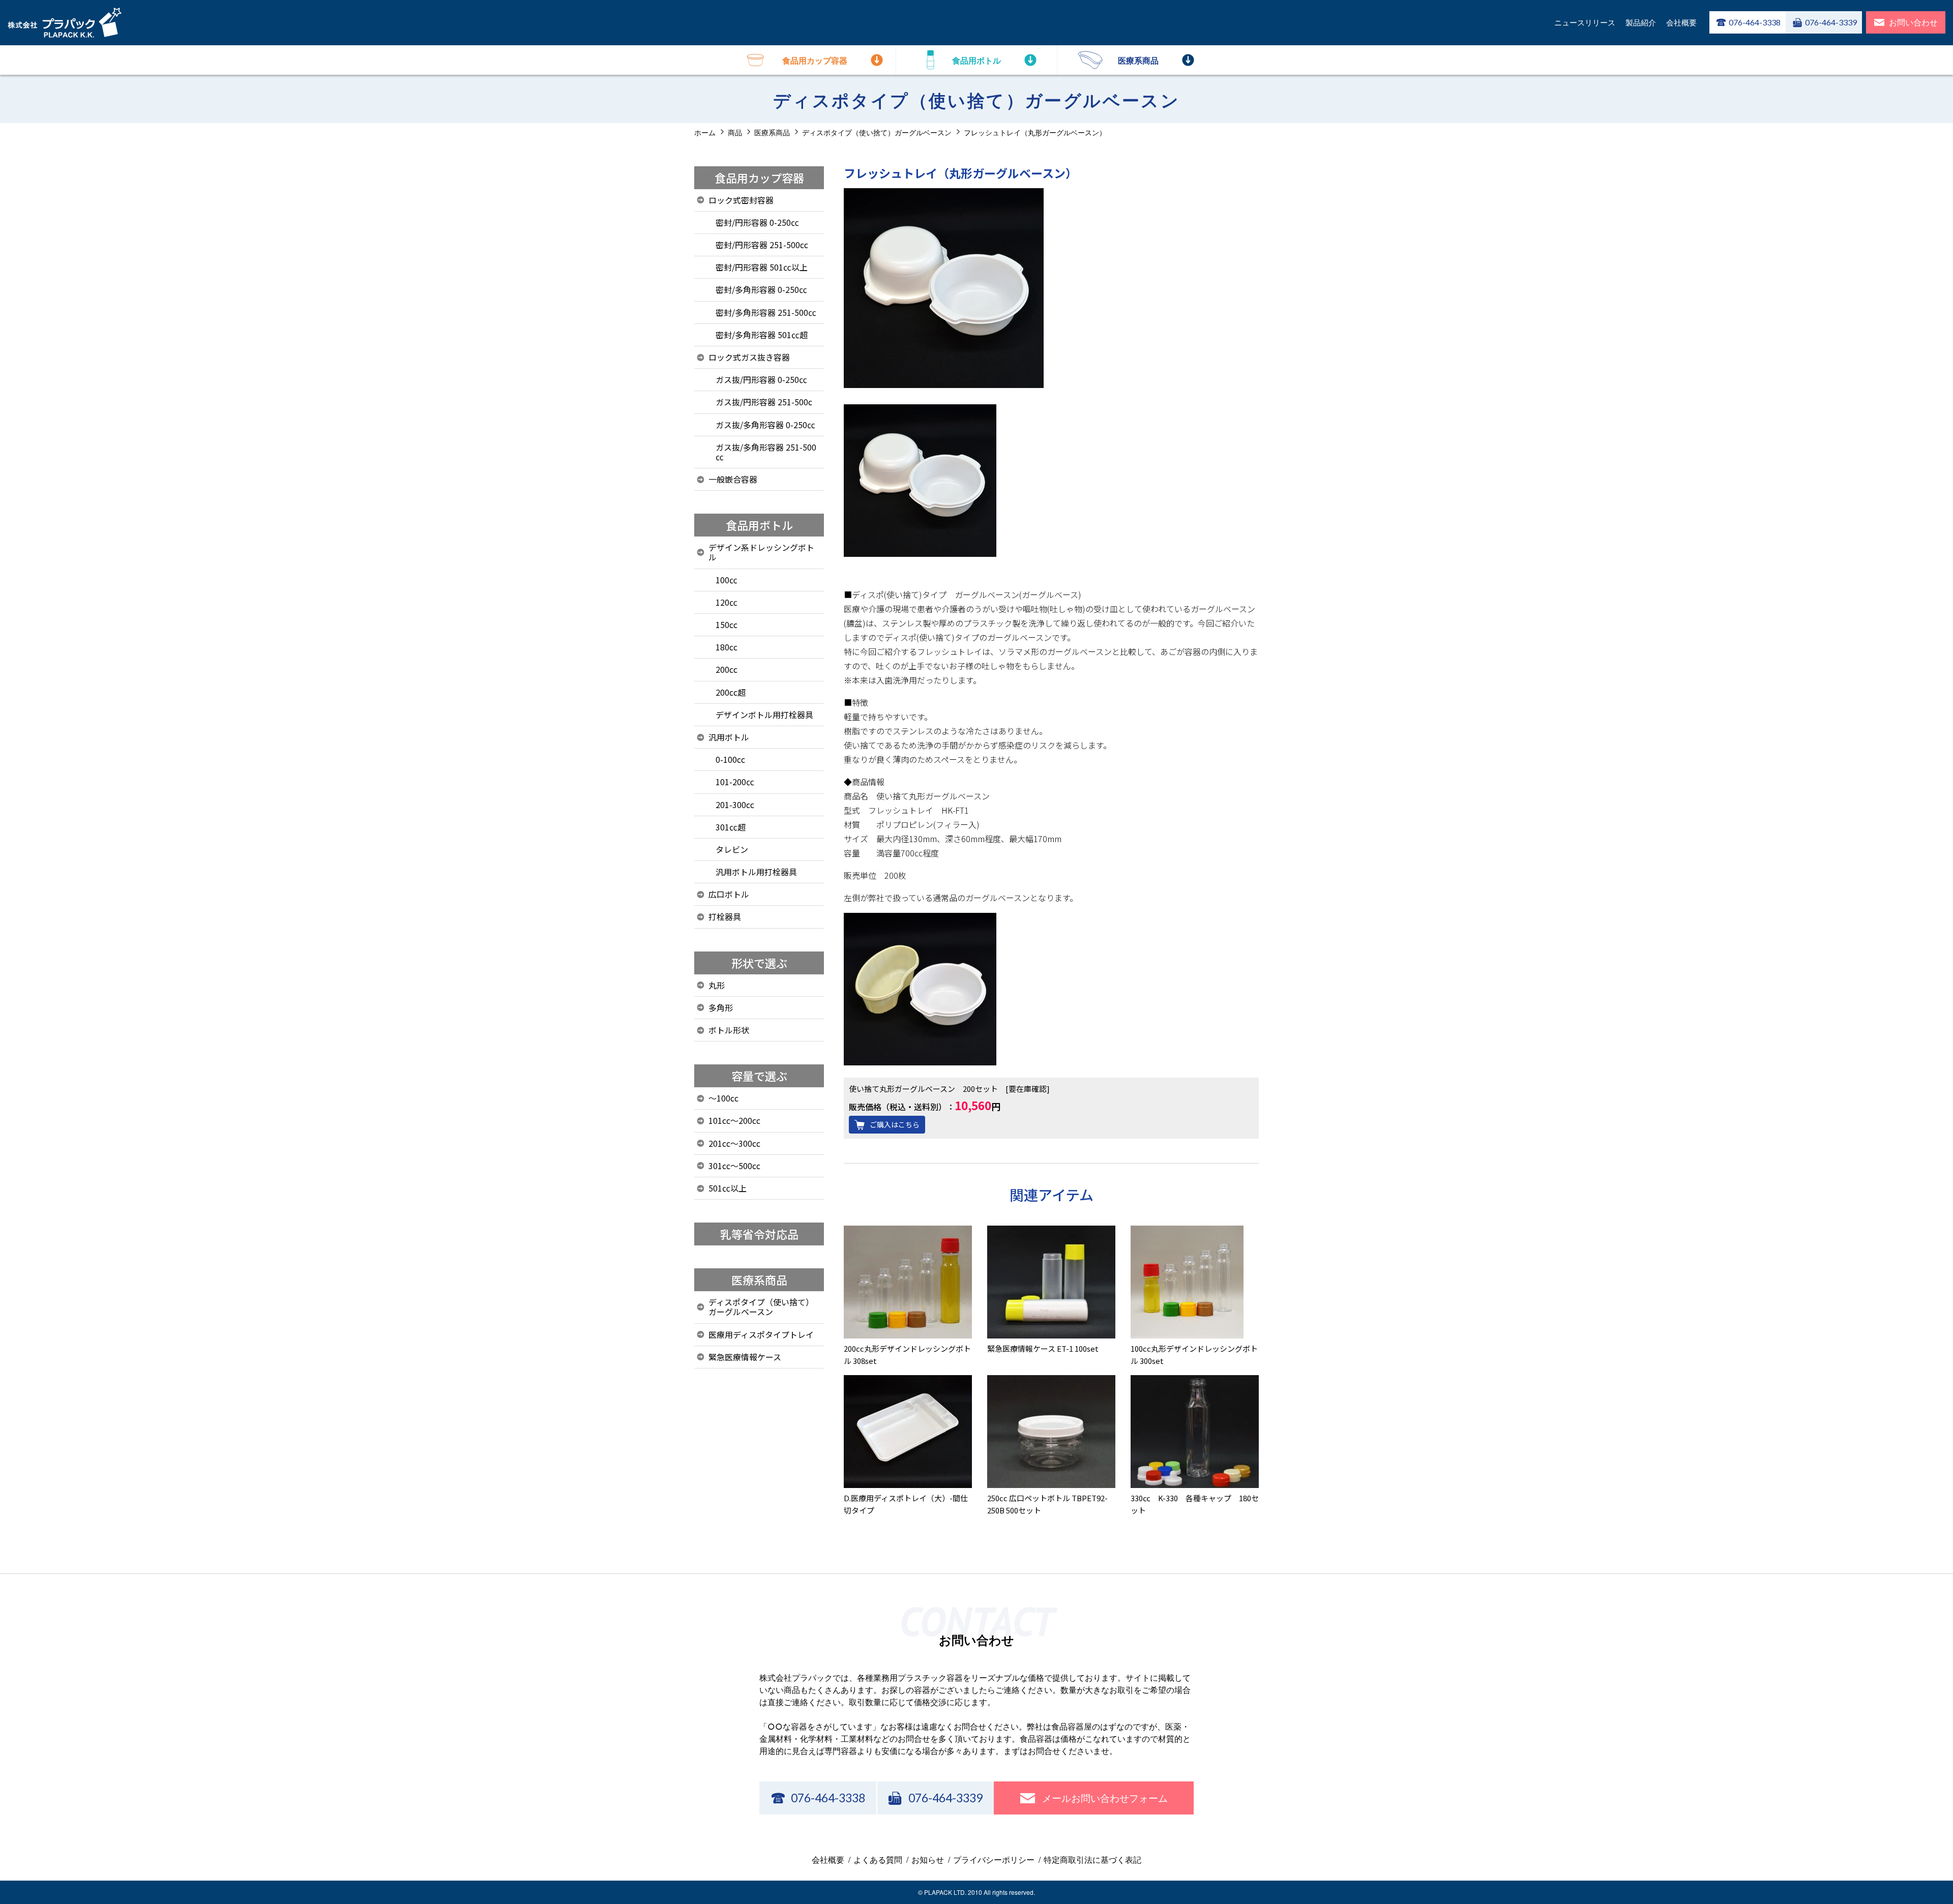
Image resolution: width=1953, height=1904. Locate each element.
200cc (727, 669)
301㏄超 (731, 827)
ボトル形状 (729, 1030)
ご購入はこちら (895, 1124)
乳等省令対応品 (759, 1234)
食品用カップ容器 (759, 177)
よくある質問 (878, 1860)
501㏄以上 (728, 1188)
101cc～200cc (734, 1120)
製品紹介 (1641, 22)
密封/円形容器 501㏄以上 (762, 267)
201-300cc (735, 805)
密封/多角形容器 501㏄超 (762, 335)
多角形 (721, 1007)
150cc (727, 624)
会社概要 (1681, 22)
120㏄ (727, 602)
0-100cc (730, 759)
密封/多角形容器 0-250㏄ (761, 289)
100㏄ (727, 580)
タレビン (732, 849)
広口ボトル (729, 894)
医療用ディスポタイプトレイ (761, 1334)
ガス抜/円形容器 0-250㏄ (761, 379)
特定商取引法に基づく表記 (1092, 1860)
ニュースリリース (1585, 22)
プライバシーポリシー (994, 1860)
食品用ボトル (759, 525)
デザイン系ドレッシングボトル (761, 552)
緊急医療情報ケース (745, 1357)
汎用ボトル (729, 737)
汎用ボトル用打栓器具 (756, 872)
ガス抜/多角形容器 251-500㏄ (766, 452)
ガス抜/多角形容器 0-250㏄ (765, 425)
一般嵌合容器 (733, 479)
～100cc (723, 1098)
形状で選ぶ (759, 963)
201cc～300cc (734, 1143)
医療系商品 (759, 1280)
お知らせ (928, 1860)
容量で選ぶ (759, 1076)
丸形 (717, 985)
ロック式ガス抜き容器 (749, 357)
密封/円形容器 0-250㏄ (757, 222)
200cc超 (731, 692)
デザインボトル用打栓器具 (764, 715)
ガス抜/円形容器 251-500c (764, 402)
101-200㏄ (735, 782)
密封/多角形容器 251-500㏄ (766, 312)
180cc (727, 647)
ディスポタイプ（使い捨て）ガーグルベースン (761, 1307)
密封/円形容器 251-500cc (762, 245)
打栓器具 (725, 916)
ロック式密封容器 (741, 200)
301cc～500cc (734, 1166)
